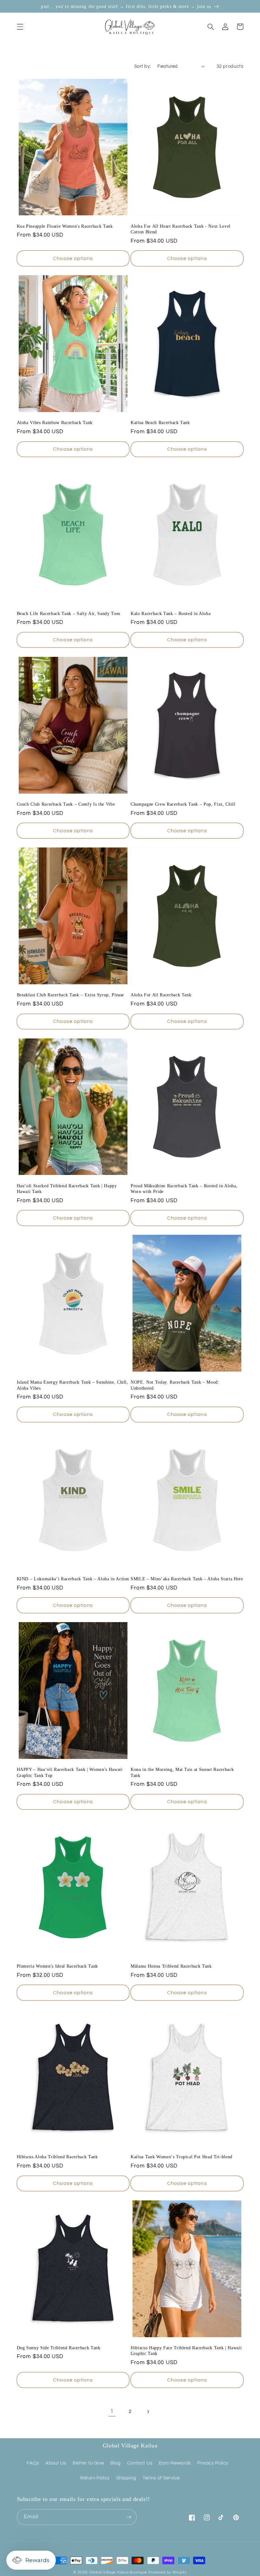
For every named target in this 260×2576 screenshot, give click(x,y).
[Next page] (148, 2412)
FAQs (33, 2463)
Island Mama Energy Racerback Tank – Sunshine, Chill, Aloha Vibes (73, 1385)
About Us (56, 2463)
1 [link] (112, 2411)
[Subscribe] (129, 2517)
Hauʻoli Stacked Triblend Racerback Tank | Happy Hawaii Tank (67, 1189)
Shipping (126, 2478)
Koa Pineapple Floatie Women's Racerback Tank (65, 226)
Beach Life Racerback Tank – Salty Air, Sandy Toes (68, 613)
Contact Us (140, 2463)
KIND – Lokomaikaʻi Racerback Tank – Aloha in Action (73, 1579)
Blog (116, 2463)
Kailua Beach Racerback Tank (160, 422)
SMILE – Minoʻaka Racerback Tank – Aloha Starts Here (187, 1579)
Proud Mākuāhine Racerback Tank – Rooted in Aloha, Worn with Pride (184, 1189)
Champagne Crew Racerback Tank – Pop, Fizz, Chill (183, 804)
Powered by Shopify (168, 2572)
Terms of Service (161, 2478)
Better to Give (88, 2463)
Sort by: (142, 66)
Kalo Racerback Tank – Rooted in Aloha (171, 613)
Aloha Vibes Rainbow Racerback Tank (55, 422)
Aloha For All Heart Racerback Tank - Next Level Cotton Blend (181, 229)
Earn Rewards (175, 2463)
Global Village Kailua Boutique (118, 2572)
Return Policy (95, 2478)
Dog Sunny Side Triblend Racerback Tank (59, 2348)
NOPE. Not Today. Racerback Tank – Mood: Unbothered (175, 1385)
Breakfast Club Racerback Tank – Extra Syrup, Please (71, 995)
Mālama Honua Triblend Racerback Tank (171, 1966)
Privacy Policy (213, 2463)
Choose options (73, 258)
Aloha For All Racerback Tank (161, 995)
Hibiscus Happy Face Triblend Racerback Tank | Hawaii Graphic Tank (186, 2351)
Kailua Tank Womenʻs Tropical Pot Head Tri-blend (182, 2157)
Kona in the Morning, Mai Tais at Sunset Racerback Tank (182, 1772)
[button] (20, 27)
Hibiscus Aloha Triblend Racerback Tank (57, 2157)
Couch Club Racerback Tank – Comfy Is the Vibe (66, 804)
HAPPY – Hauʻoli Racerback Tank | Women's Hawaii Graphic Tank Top (70, 1772)
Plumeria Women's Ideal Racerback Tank (57, 1966)
